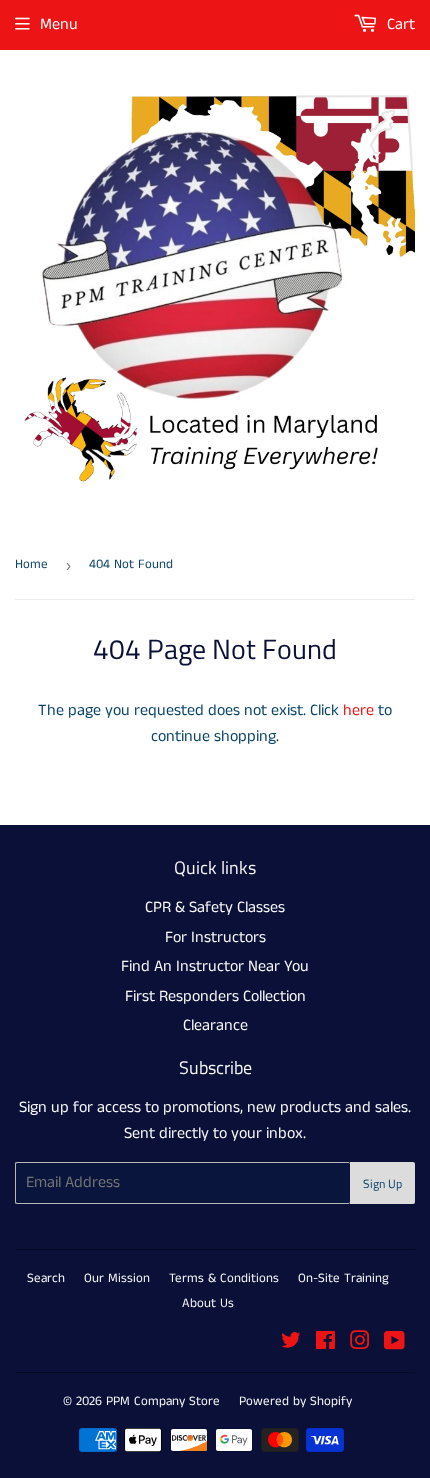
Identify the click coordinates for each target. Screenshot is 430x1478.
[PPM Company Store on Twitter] (291, 1343)
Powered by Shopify (295, 1401)
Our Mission (117, 1278)
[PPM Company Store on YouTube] (394, 1343)
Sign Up (382, 1183)
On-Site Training (343, 1278)
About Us (208, 1303)
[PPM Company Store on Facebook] (325, 1343)
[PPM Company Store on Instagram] (360, 1343)
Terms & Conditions (224, 1278)
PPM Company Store (163, 1401)
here (358, 710)
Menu (59, 24)
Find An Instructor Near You (215, 966)
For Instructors (215, 937)
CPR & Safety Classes (215, 907)
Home (31, 564)
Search (46, 1278)
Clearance (215, 1025)
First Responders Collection (215, 996)
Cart (399, 24)
